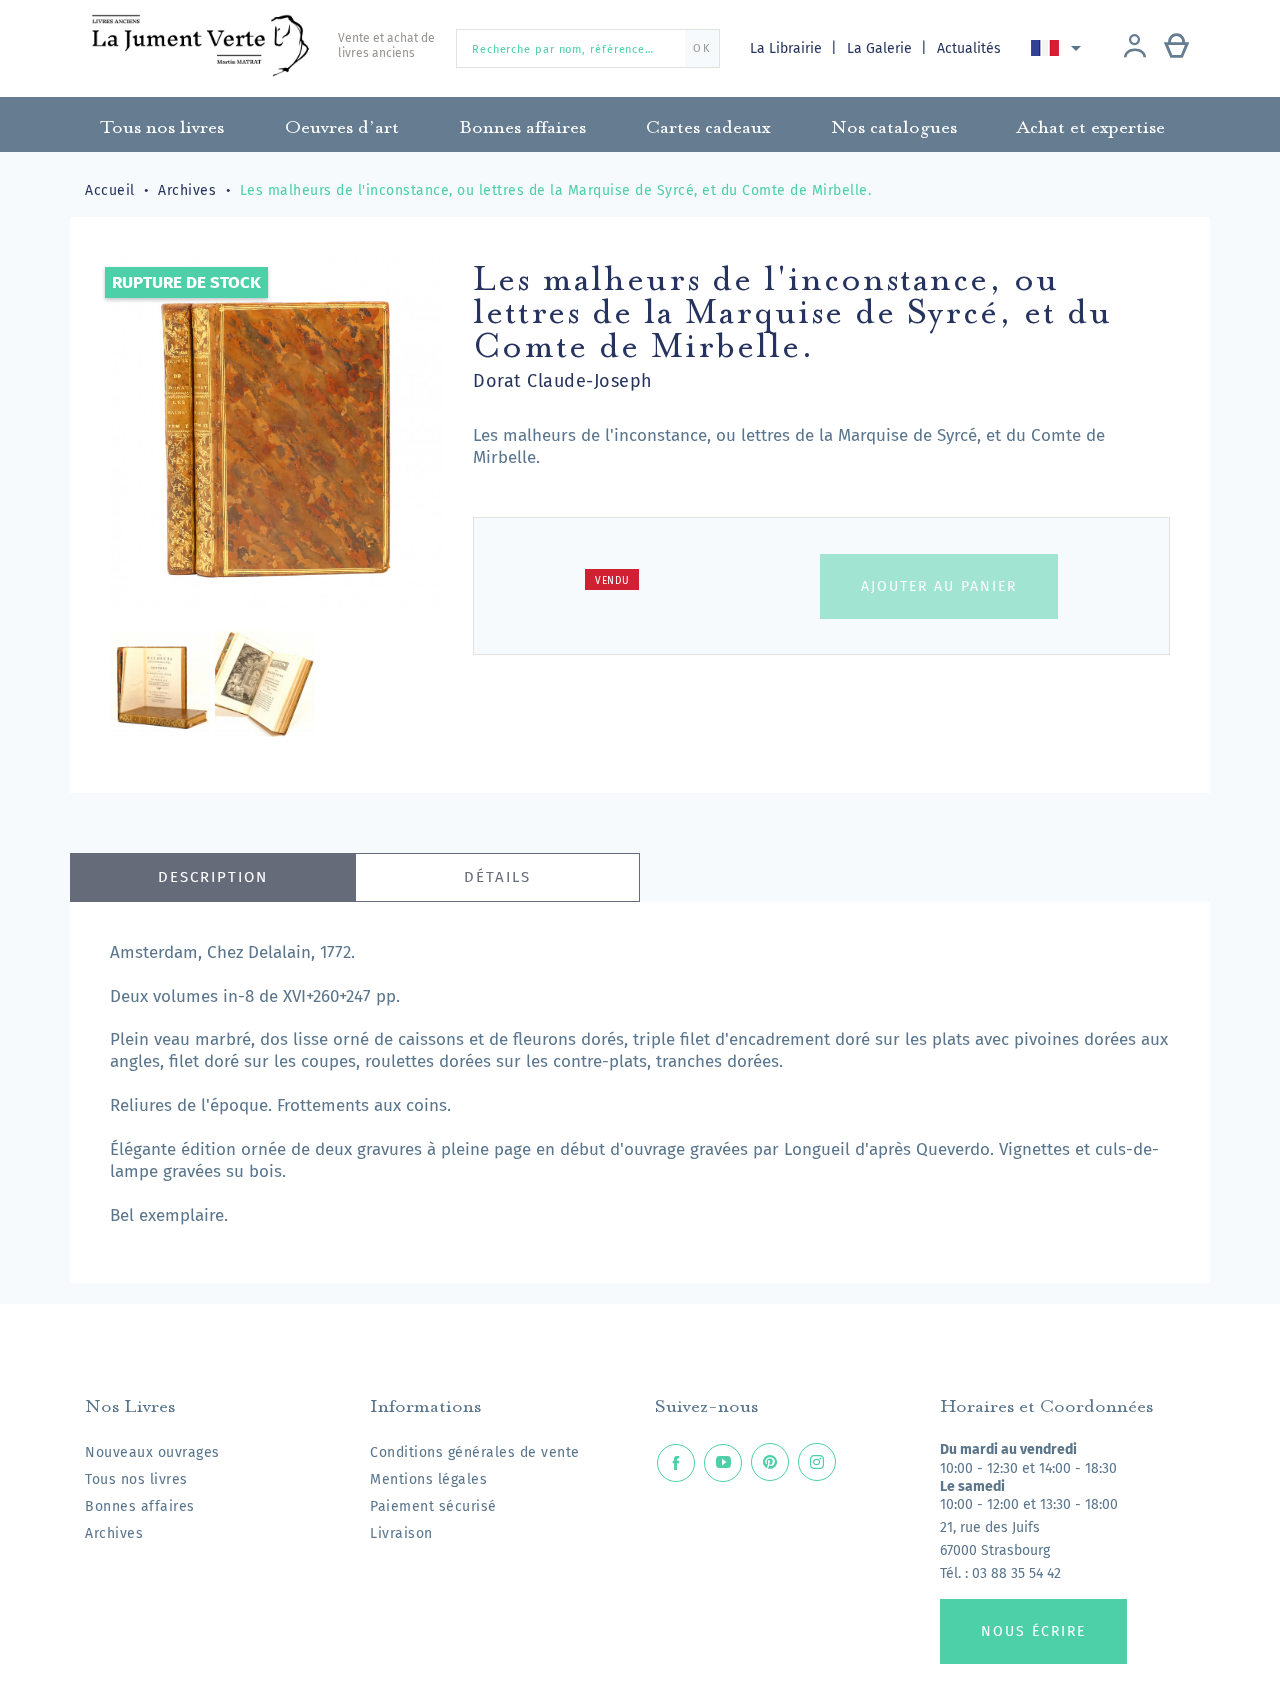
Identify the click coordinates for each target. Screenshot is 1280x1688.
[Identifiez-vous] (1135, 48)
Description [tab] (213, 877)
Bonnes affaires (140, 1506)
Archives (114, 1533)
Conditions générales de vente (475, 1452)
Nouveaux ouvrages (152, 1452)
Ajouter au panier (939, 586)
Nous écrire (1033, 1631)
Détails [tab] (497, 877)
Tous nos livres (136, 1479)
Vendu (612, 581)
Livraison (401, 1533)
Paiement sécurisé (433, 1506)
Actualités (969, 48)
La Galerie (881, 48)
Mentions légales (428, 1479)
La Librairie (788, 48)
